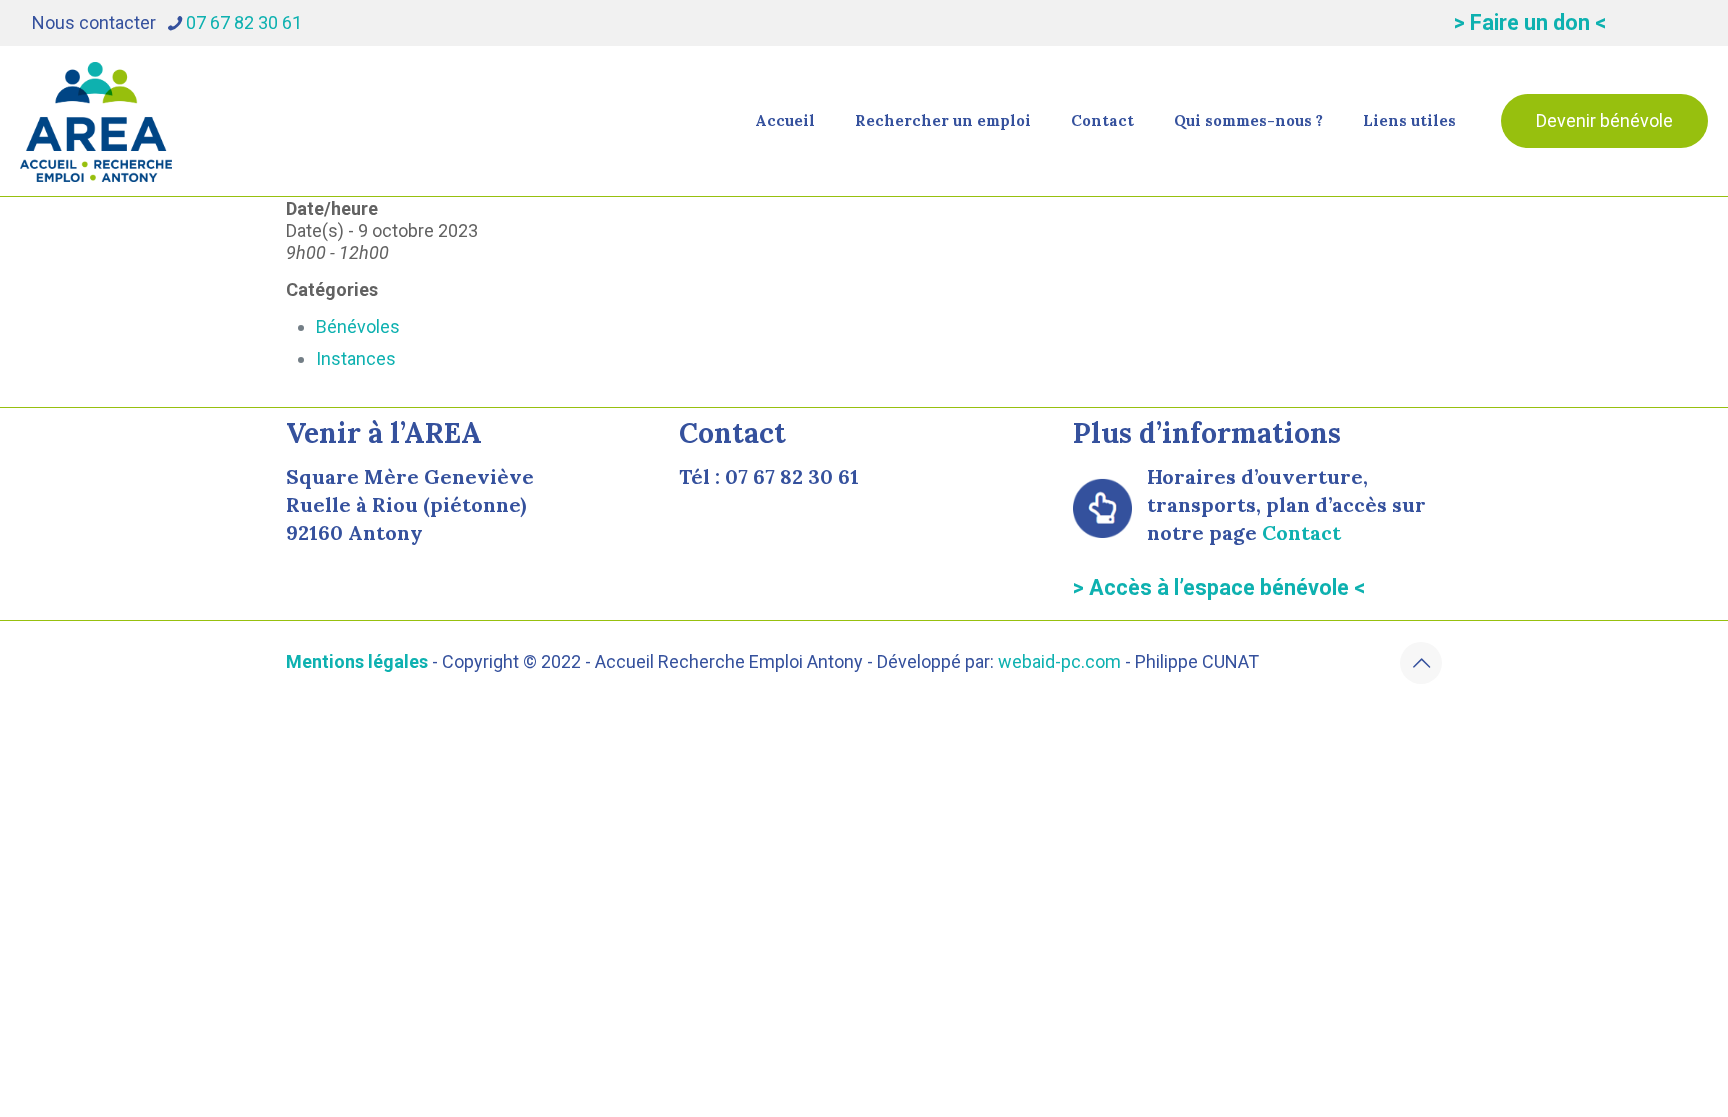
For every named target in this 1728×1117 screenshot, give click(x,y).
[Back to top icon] (1421, 663)
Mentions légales (357, 661)
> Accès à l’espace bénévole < (1219, 587)
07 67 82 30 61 (244, 22)
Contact (1301, 532)
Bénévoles (358, 326)
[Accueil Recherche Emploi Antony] (96, 121)
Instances (356, 358)
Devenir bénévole (1604, 120)
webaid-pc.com (1059, 661)
